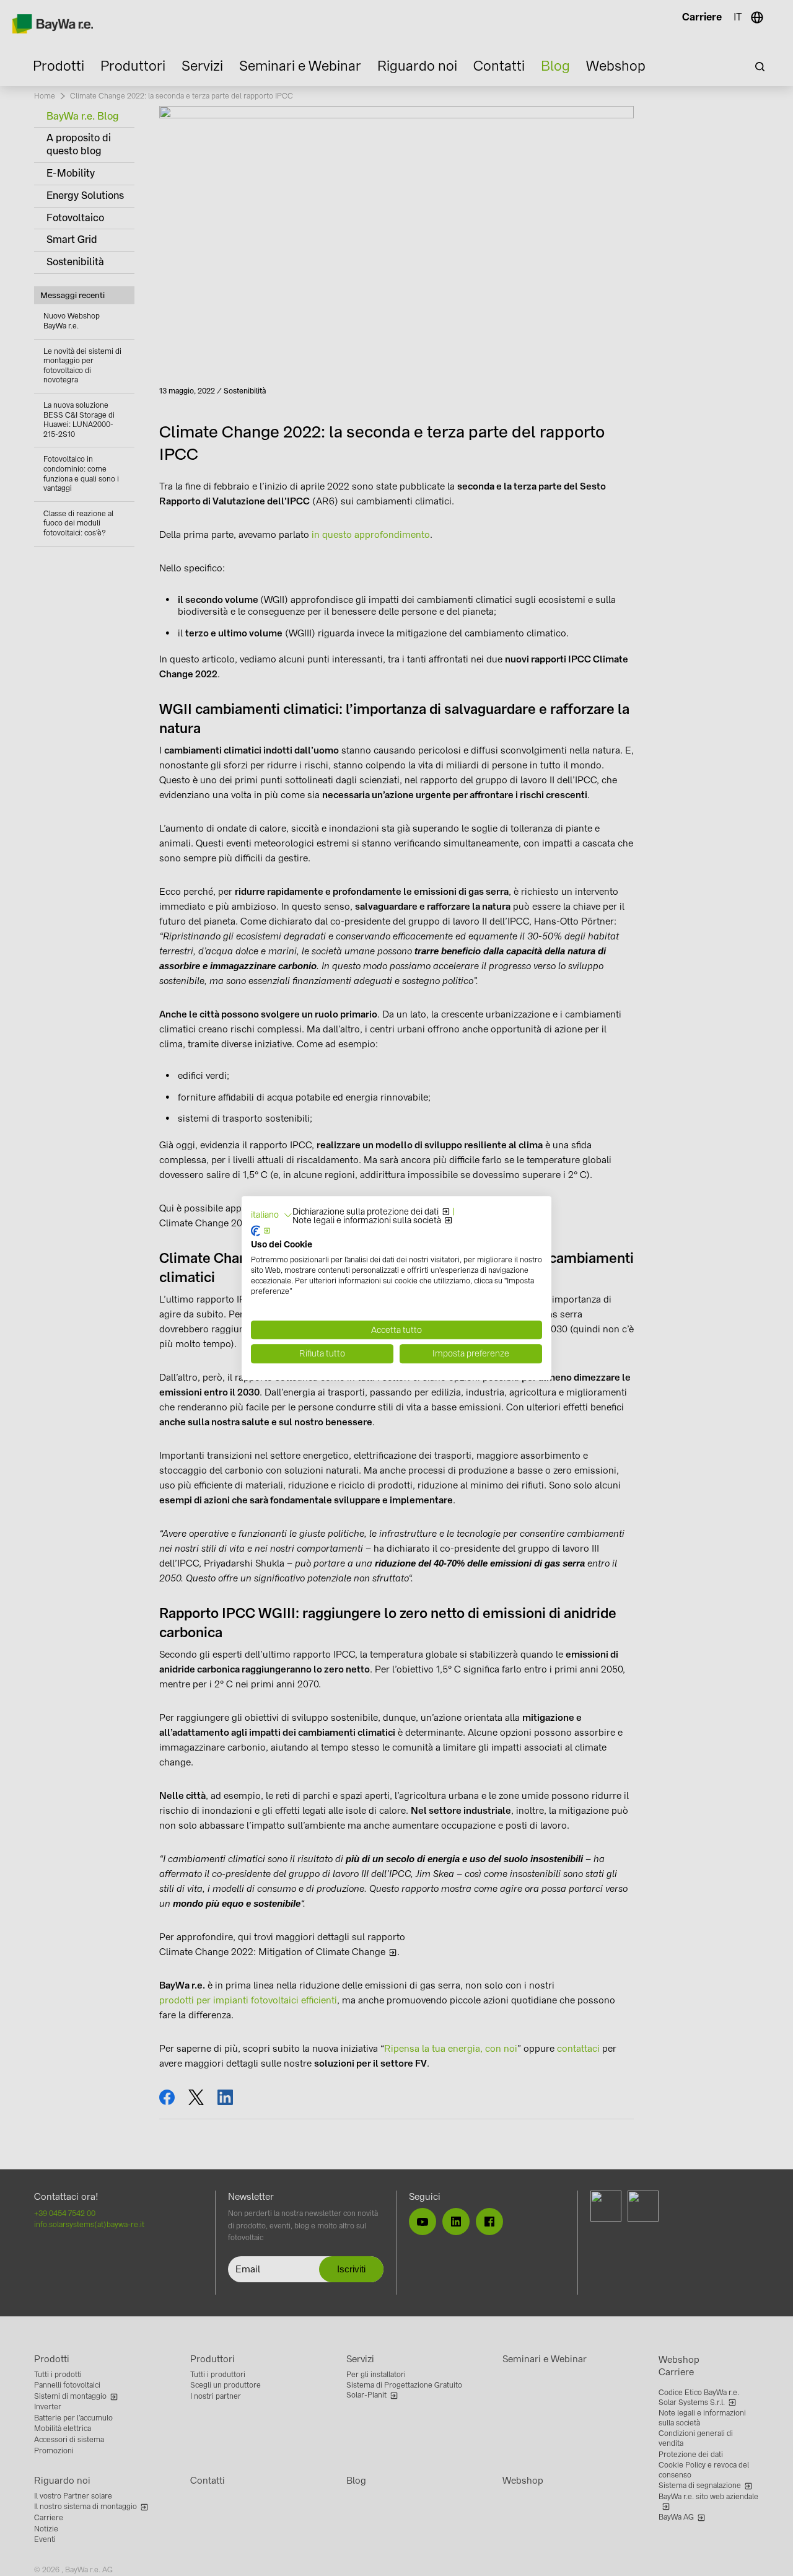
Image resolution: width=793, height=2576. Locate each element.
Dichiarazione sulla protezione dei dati (366, 1212)
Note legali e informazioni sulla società (367, 1221)
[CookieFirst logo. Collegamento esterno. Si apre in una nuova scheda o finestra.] (261, 1231)
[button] (272, 1215)
